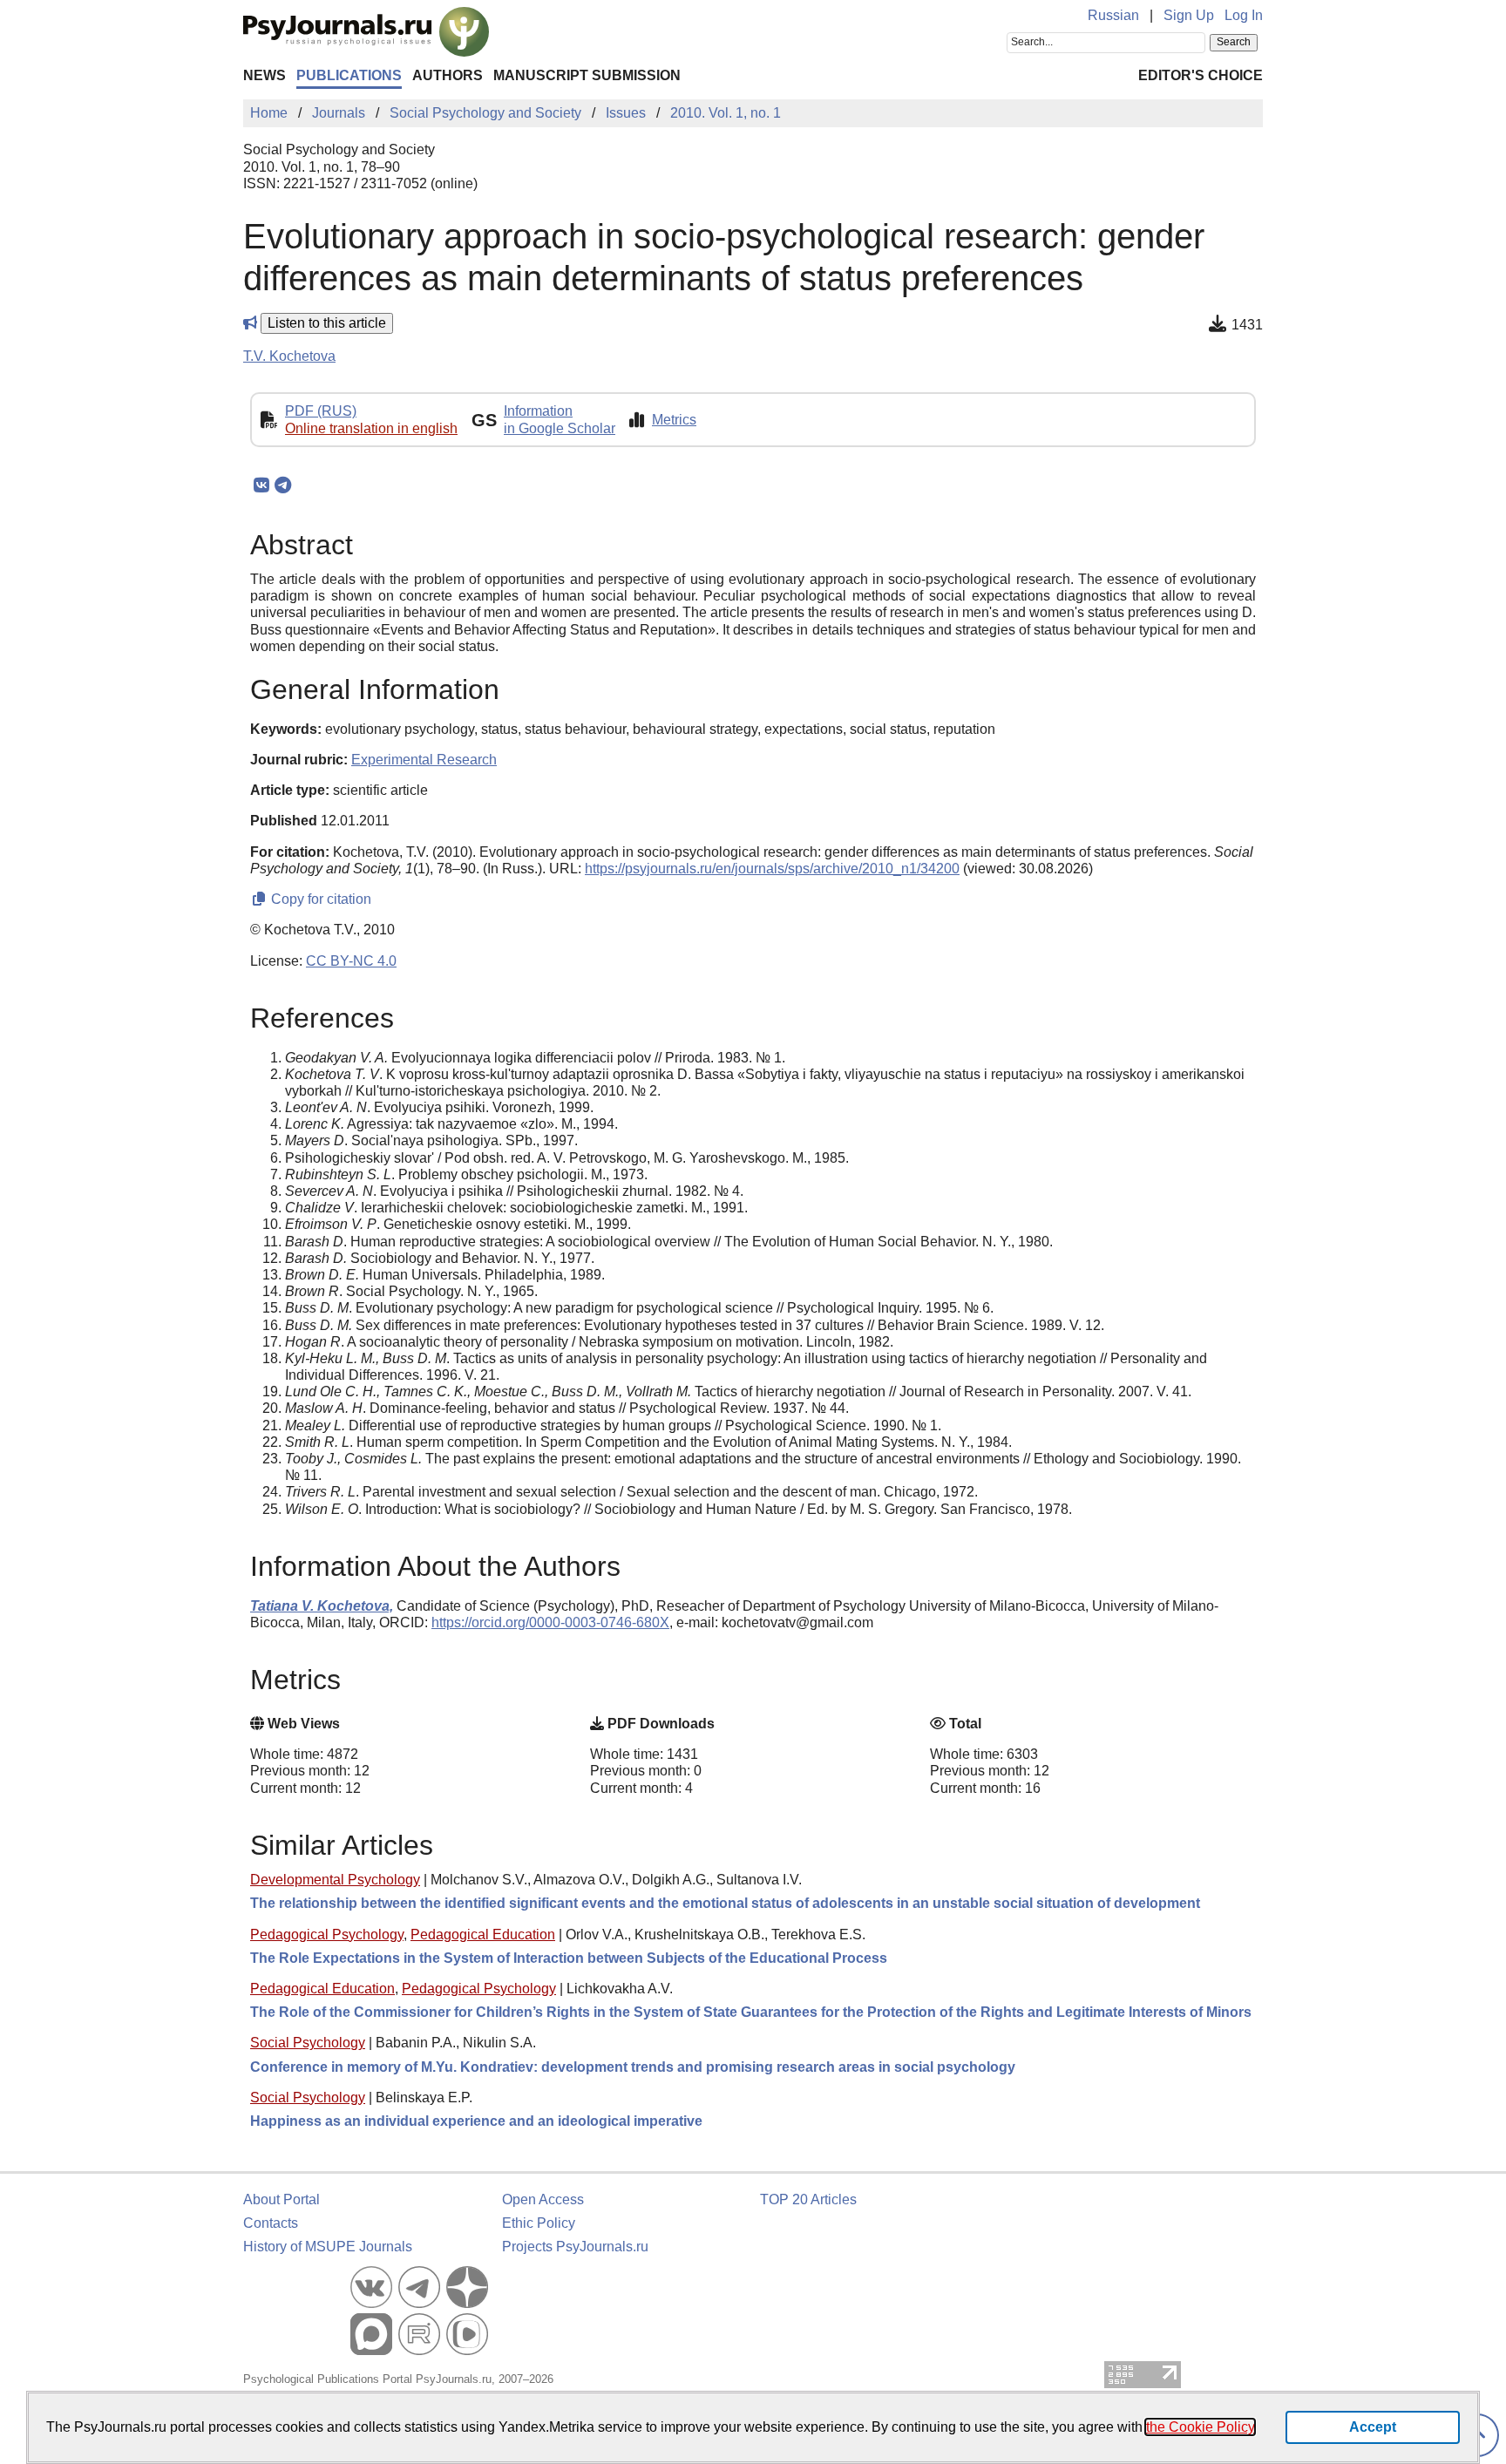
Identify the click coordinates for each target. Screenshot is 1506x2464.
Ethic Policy (539, 2223)
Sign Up (1189, 15)
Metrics (674, 420)
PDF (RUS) (321, 411)
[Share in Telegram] (283, 485)
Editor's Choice (1201, 75)
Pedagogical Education (483, 1935)
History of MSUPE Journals (328, 2247)
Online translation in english (371, 428)
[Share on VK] (261, 485)
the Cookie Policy (1200, 2427)
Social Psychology (308, 2043)
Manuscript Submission (587, 75)
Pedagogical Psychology (327, 1935)
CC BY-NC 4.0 (351, 961)
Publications (349, 75)
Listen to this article (327, 323)
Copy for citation (319, 899)
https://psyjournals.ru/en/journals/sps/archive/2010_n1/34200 (772, 869)
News (265, 75)
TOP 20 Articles (808, 2199)
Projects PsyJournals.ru (575, 2247)
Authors (448, 75)
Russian (1113, 15)
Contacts (271, 2223)
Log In (1244, 15)
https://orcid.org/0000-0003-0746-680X (550, 1622)
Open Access (543, 2199)
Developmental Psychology (335, 1880)
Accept (1373, 2427)
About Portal (282, 2199)
